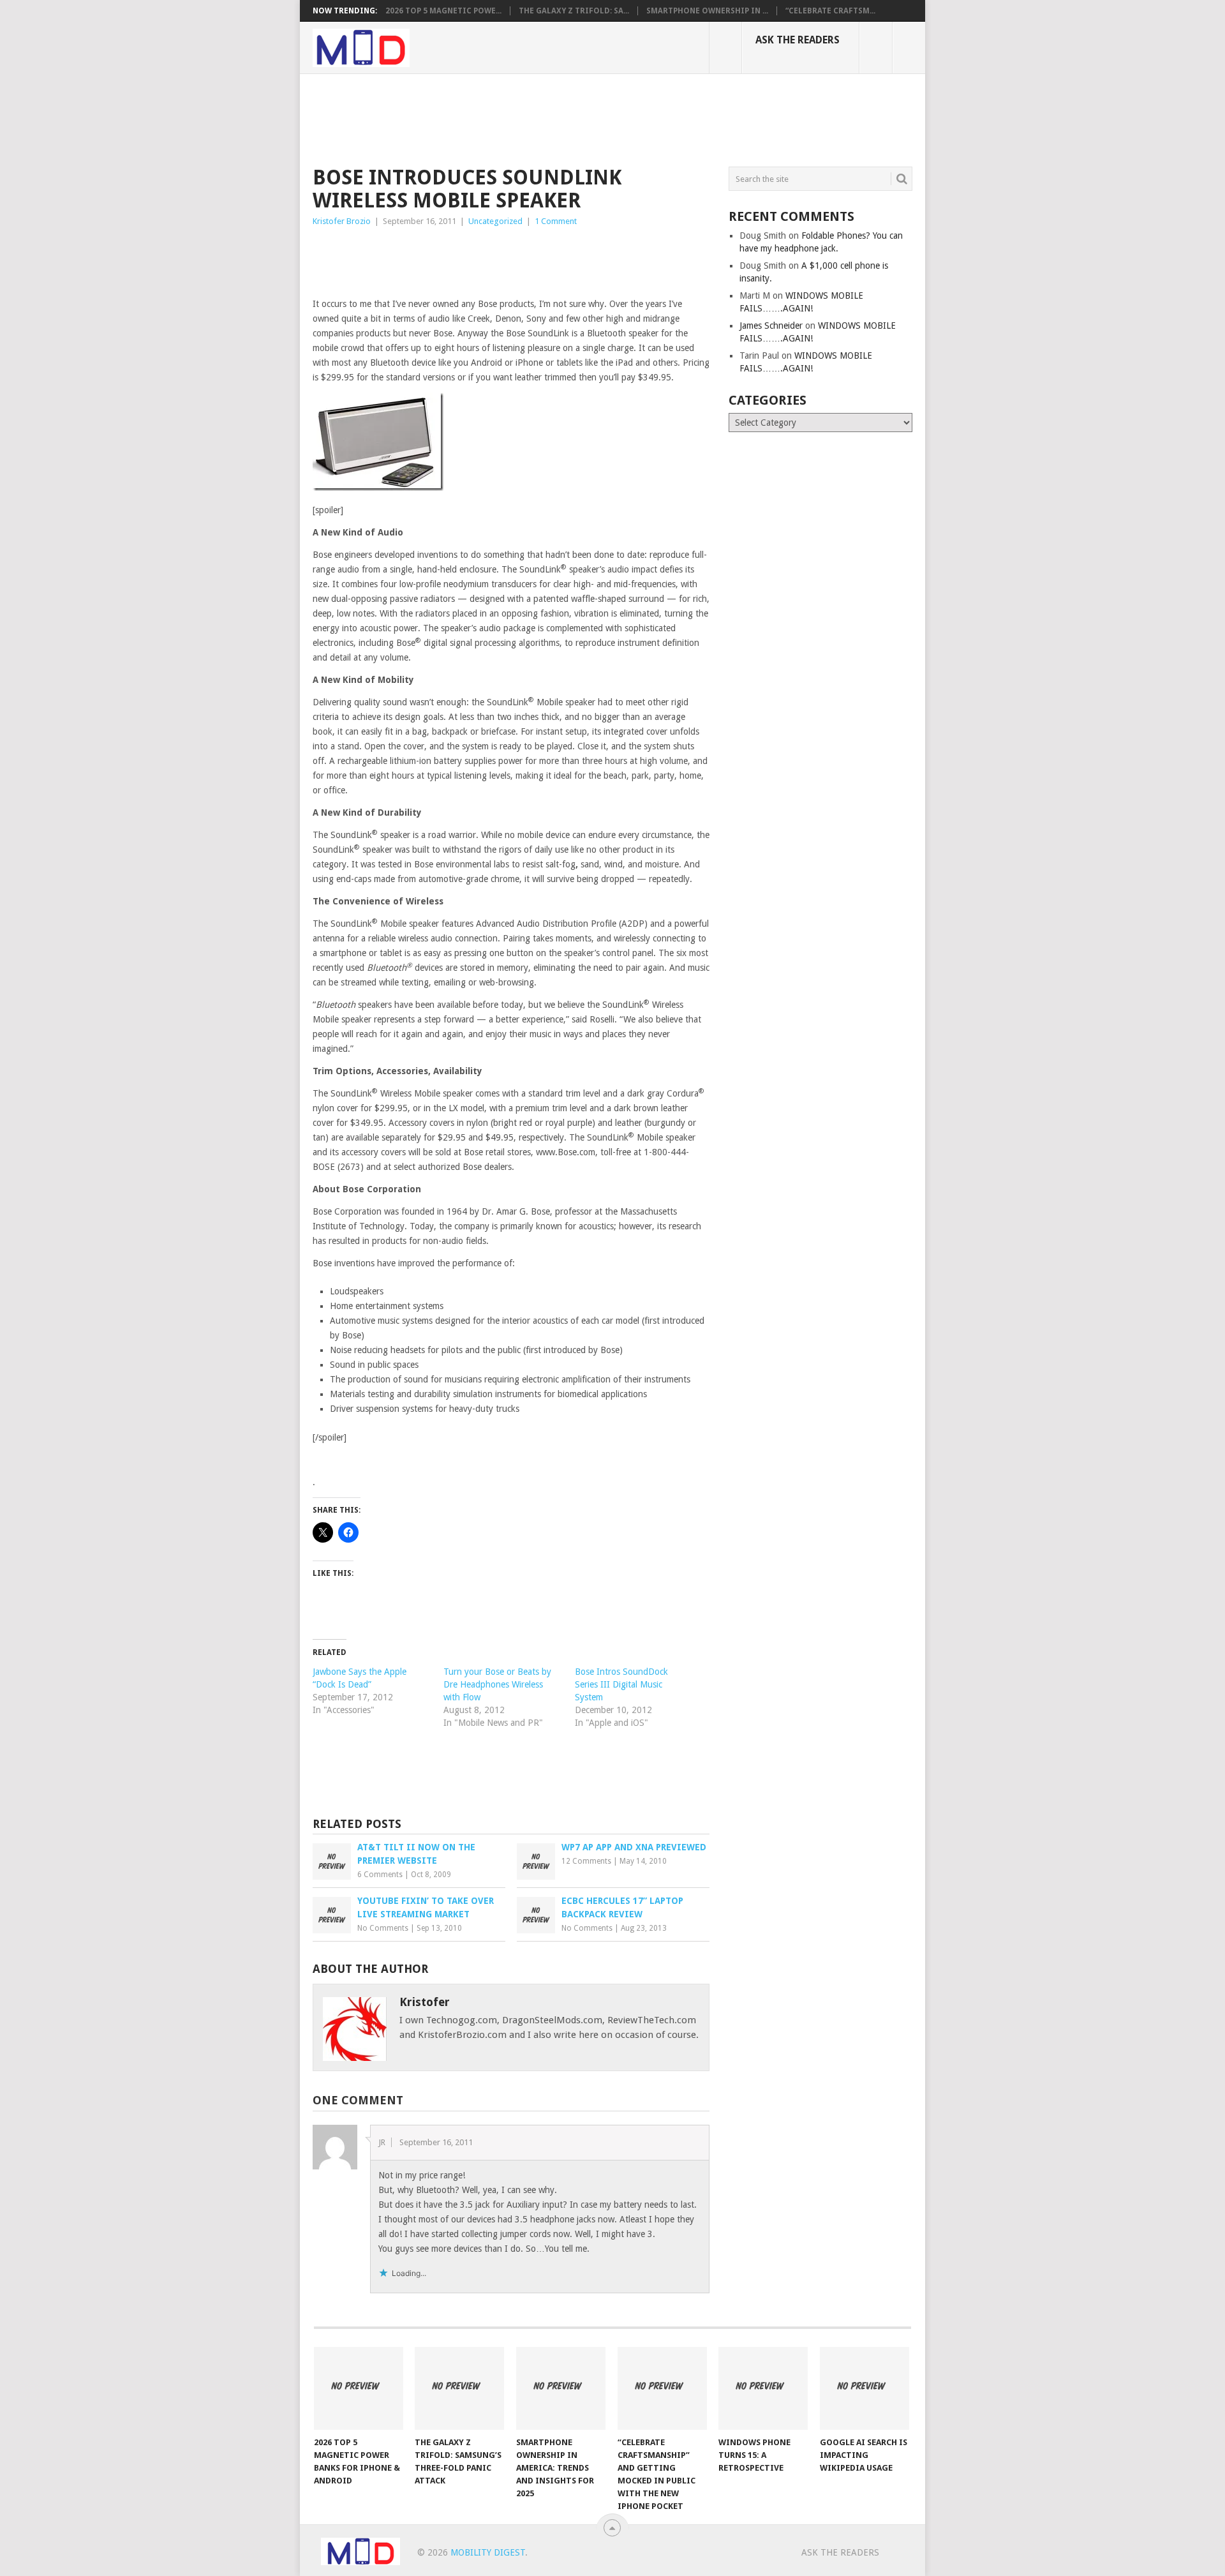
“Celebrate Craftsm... (830, 11)
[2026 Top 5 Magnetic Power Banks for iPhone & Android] (359, 2388)
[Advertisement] (545, 118)
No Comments (383, 1928)
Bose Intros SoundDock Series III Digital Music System (621, 1684)
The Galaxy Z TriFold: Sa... (574, 11)
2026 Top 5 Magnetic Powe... (443, 11)
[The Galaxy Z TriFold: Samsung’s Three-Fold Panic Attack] (459, 2388)
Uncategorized (495, 221)
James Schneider (771, 326)
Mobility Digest (488, 2552)
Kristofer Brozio (342, 221)
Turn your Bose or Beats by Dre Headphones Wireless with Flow (497, 1684)
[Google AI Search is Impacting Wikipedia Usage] (865, 2388)
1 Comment (556, 221)
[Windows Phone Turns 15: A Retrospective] (763, 2388)
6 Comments (380, 1875)
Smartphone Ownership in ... (707, 11)
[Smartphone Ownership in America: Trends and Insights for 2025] (561, 2388)
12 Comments (586, 1861)
